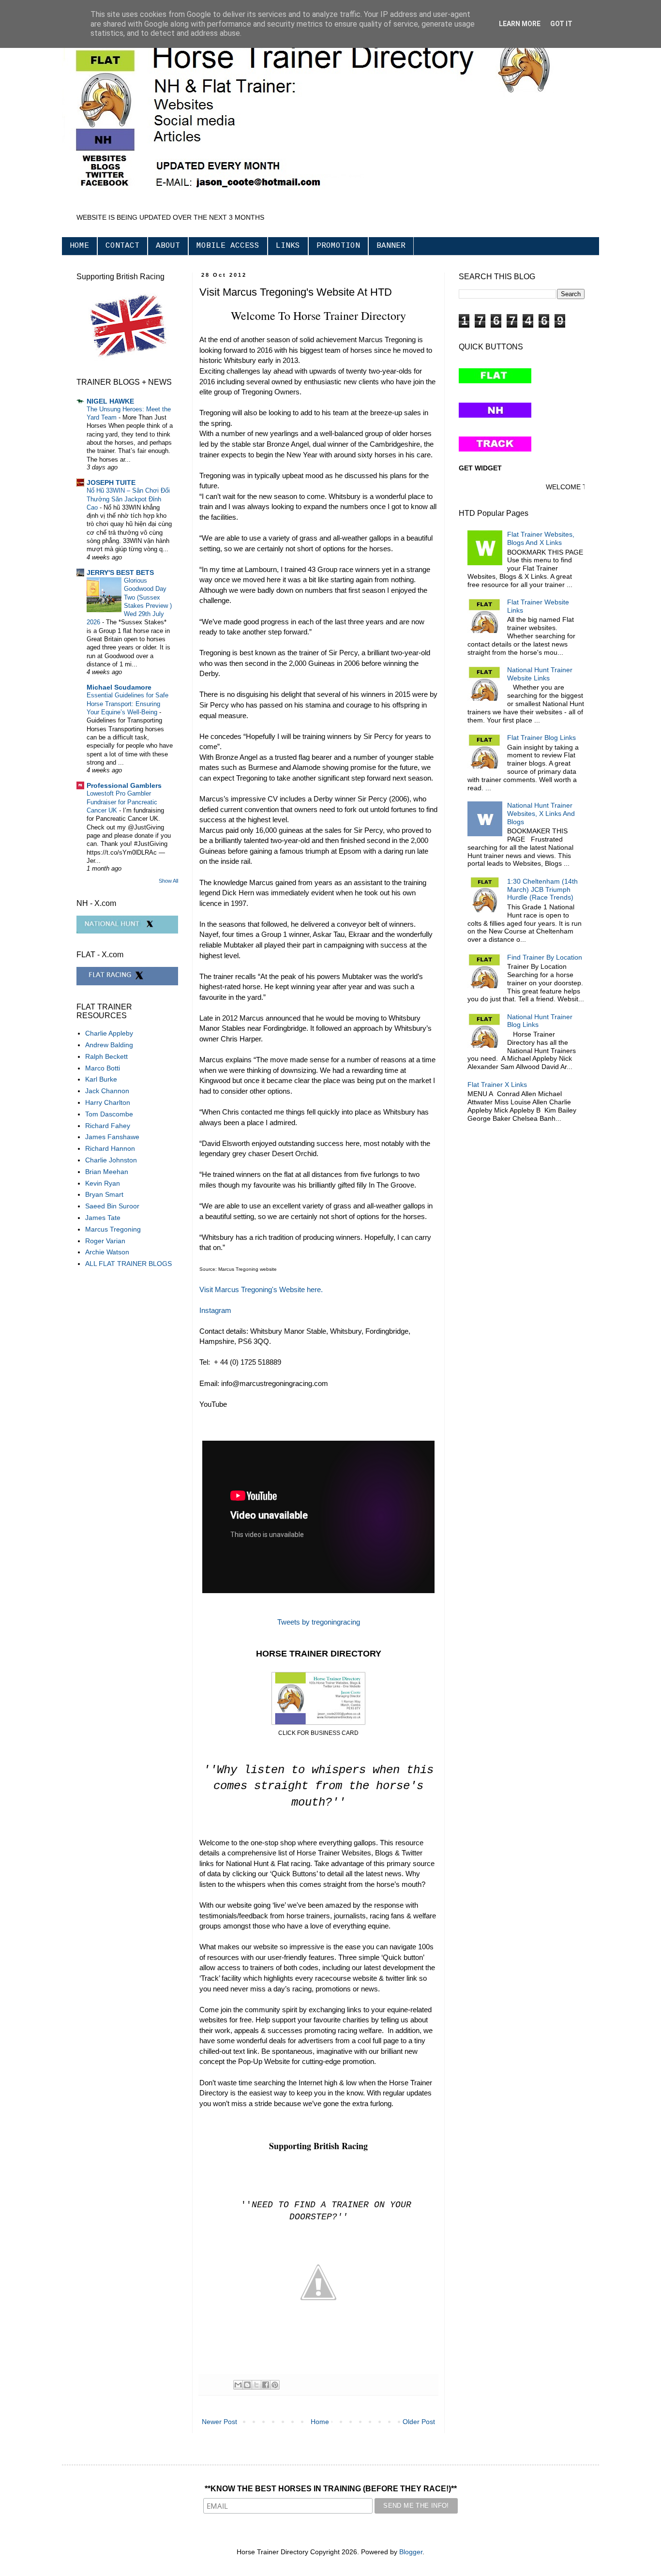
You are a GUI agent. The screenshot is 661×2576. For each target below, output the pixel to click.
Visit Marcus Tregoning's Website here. (262, 1289)
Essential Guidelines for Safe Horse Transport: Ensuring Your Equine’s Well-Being (128, 704)
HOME (79, 246)
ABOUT (168, 246)
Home (320, 2422)
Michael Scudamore (119, 687)
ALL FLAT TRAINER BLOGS (128, 1264)
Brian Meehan (107, 1172)
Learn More (520, 24)
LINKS (288, 246)
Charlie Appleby (109, 1033)
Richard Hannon (110, 1148)
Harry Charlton (108, 1102)
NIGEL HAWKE (110, 401)
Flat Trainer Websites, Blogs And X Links (541, 538)
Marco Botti (103, 1068)
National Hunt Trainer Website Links (540, 674)
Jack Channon (107, 1091)
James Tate (103, 1218)
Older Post (419, 2422)
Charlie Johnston (111, 1160)
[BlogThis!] (247, 2385)
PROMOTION (338, 246)
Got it (561, 24)
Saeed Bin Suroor (112, 1206)
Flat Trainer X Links (497, 1085)
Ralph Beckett (106, 1056)
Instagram (215, 1310)
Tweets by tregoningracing (319, 1622)
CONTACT (122, 246)
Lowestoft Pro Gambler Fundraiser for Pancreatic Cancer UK (122, 802)
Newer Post (219, 2422)
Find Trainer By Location (545, 957)
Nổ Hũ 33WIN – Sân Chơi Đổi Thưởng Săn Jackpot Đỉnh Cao (128, 499)
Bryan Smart (104, 1194)
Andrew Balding (109, 1045)
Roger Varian (105, 1241)
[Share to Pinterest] (275, 2385)
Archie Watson (107, 1252)
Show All (168, 881)
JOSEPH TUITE (111, 482)
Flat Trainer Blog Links (541, 738)
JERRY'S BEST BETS (120, 572)
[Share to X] (256, 2385)
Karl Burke (101, 1079)
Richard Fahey (108, 1126)
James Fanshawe (112, 1137)
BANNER (391, 246)
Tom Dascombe (109, 1114)
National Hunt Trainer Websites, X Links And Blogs (541, 813)
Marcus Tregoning (113, 1229)
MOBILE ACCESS (228, 246)
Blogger (411, 2552)
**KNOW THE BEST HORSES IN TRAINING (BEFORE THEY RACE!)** (331, 2489)
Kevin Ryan (103, 1183)
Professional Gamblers (124, 785)
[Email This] (238, 2385)
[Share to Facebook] (266, 2385)
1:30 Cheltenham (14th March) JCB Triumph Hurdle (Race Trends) (542, 889)
